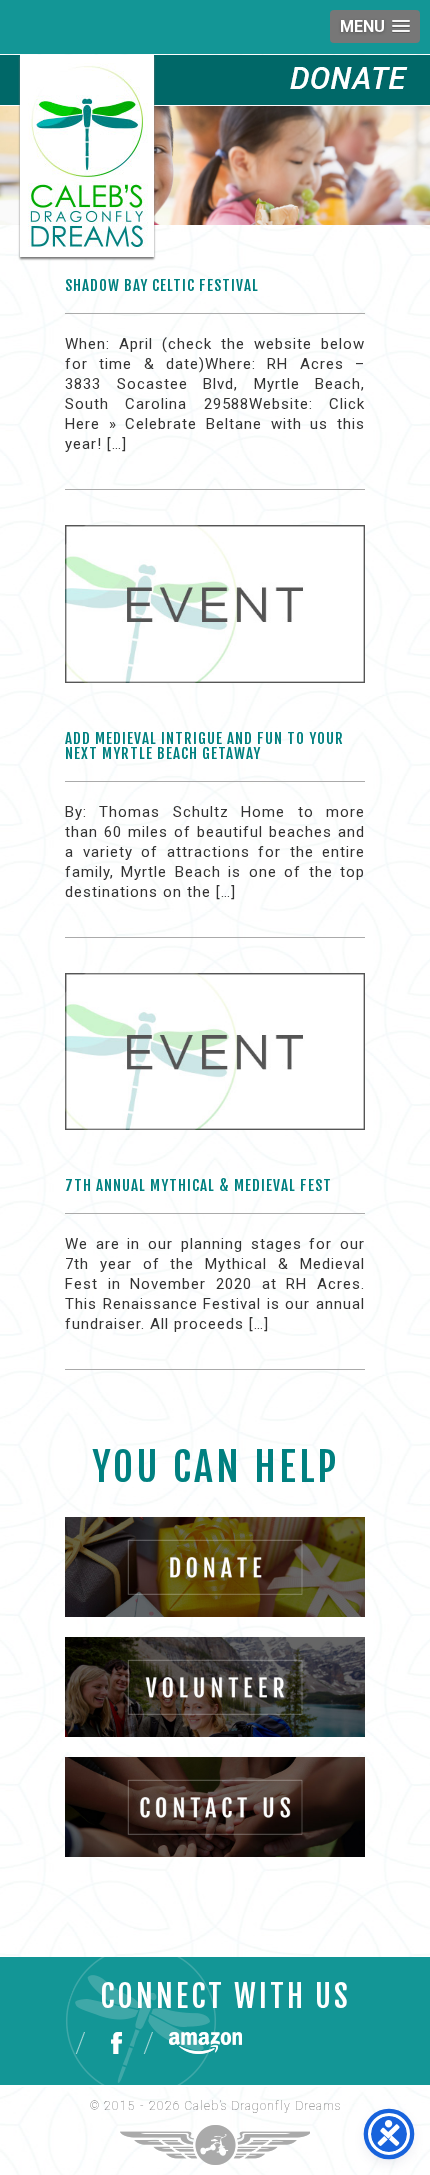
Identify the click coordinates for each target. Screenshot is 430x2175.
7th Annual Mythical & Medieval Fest (198, 1185)
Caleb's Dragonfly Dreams (87, 156)
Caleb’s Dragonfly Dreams (263, 2106)
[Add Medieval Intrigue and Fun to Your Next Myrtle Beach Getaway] (215, 620)
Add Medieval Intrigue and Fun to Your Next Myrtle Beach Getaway (204, 746)
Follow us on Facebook (114, 2043)
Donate (350, 78)
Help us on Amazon (205, 2043)
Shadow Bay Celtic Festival (162, 285)
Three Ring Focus (215, 2145)
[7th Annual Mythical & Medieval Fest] (215, 1068)
